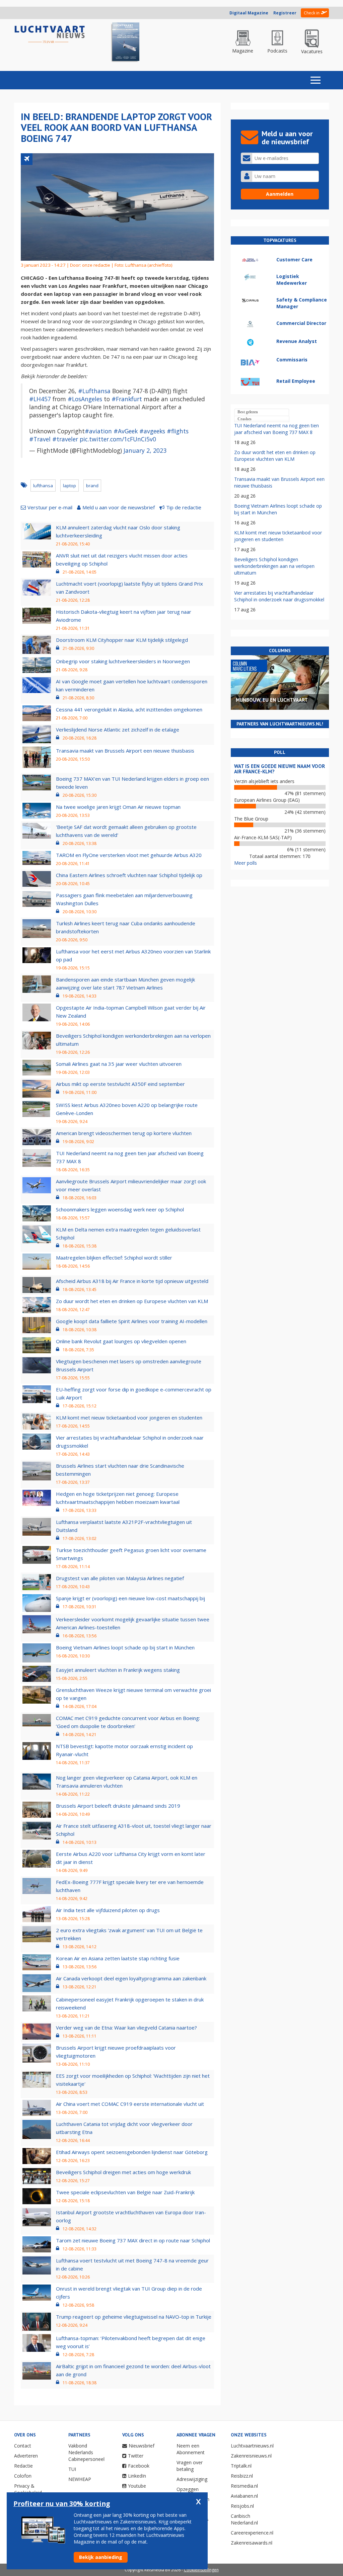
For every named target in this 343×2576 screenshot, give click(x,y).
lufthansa (43, 486)
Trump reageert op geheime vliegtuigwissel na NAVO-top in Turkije (134, 2317)
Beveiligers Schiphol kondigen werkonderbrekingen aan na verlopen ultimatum (274, 566)
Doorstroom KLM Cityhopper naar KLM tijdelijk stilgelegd (122, 640)
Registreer (285, 13)
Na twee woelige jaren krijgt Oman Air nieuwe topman (118, 807)
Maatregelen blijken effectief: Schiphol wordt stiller (114, 1258)
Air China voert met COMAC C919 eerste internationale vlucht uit (130, 2104)
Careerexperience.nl (252, 2533)
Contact (23, 2446)
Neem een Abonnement (191, 2449)
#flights (178, 431)
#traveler (65, 439)
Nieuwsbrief (142, 2446)
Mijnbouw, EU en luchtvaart (272, 700)
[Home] (50, 35)
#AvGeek (126, 431)
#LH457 (40, 399)
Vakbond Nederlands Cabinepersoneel (86, 2452)
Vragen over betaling (190, 2466)
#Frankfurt (127, 399)
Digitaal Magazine (249, 13)
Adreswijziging (192, 2479)
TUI (72, 2469)
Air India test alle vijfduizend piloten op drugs (108, 1910)
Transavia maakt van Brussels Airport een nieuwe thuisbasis (125, 751)
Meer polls (246, 863)
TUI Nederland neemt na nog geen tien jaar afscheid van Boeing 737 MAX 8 (277, 429)
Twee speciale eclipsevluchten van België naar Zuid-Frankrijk (125, 2192)
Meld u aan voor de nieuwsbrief (119, 507)
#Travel (40, 439)
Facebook (139, 2466)
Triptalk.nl (241, 2466)
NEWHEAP (80, 2479)
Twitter (136, 2456)
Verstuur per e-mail (50, 507)
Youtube (137, 2486)
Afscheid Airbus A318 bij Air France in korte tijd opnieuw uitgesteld (132, 1281)
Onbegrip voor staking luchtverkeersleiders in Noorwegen (123, 661)
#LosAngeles (85, 399)
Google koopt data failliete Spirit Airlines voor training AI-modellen (132, 1321)
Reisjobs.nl (242, 2506)
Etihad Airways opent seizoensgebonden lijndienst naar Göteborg (132, 2152)
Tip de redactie (184, 507)
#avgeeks (152, 431)
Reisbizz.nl (242, 2476)
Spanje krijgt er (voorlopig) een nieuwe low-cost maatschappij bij (130, 1598)
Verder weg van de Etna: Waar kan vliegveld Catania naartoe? (126, 2028)
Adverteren (26, 2456)
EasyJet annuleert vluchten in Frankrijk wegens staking (118, 1670)
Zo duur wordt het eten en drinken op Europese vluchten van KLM (132, 1301)
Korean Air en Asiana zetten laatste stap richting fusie (118, 1958)
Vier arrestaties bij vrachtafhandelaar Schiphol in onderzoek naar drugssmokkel (279, 596)
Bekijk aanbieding (101, 2557)
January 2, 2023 (145, 450)
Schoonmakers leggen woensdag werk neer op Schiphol (120, 1209)
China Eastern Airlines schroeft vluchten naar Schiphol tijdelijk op (129, 875)
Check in (312, 13)
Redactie (23, 2466)
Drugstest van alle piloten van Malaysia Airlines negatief (120, 1578)
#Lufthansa (94, 391)
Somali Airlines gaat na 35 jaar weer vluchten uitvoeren (119, 1064)
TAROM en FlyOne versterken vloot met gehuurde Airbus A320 (129, 855)
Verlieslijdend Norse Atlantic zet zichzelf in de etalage (118, 729)
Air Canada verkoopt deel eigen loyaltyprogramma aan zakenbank (131, 1978)
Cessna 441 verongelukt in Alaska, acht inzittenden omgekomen (129, 709)
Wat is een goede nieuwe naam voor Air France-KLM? (280, 769)
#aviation (98, 431)
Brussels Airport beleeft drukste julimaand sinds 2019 (118, 1806)
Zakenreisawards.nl (252, 2543)
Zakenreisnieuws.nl (251, 2456)
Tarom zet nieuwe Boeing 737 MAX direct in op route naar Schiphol (133, 2240)
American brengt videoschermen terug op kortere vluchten (124, 1133)
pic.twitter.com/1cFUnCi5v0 (118, 439)
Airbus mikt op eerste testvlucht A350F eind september (120, 1084)
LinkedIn (137, 2476)
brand (92, 486)
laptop (70, 486)
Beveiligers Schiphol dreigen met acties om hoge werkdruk (123, 2172)
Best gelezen (248, 412)
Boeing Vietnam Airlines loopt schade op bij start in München (125, 1647)
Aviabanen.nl (244, 2496)
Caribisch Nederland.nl (244, 2519)
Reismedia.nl (244, 2486)
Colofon (23, 2476)
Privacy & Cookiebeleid (28, 2489)
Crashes (245, 419)
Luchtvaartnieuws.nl (252, 2446)
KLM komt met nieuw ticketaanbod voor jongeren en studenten (129, 1418)
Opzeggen (188, 2489)
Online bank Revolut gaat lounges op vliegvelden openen (121, 1341)
